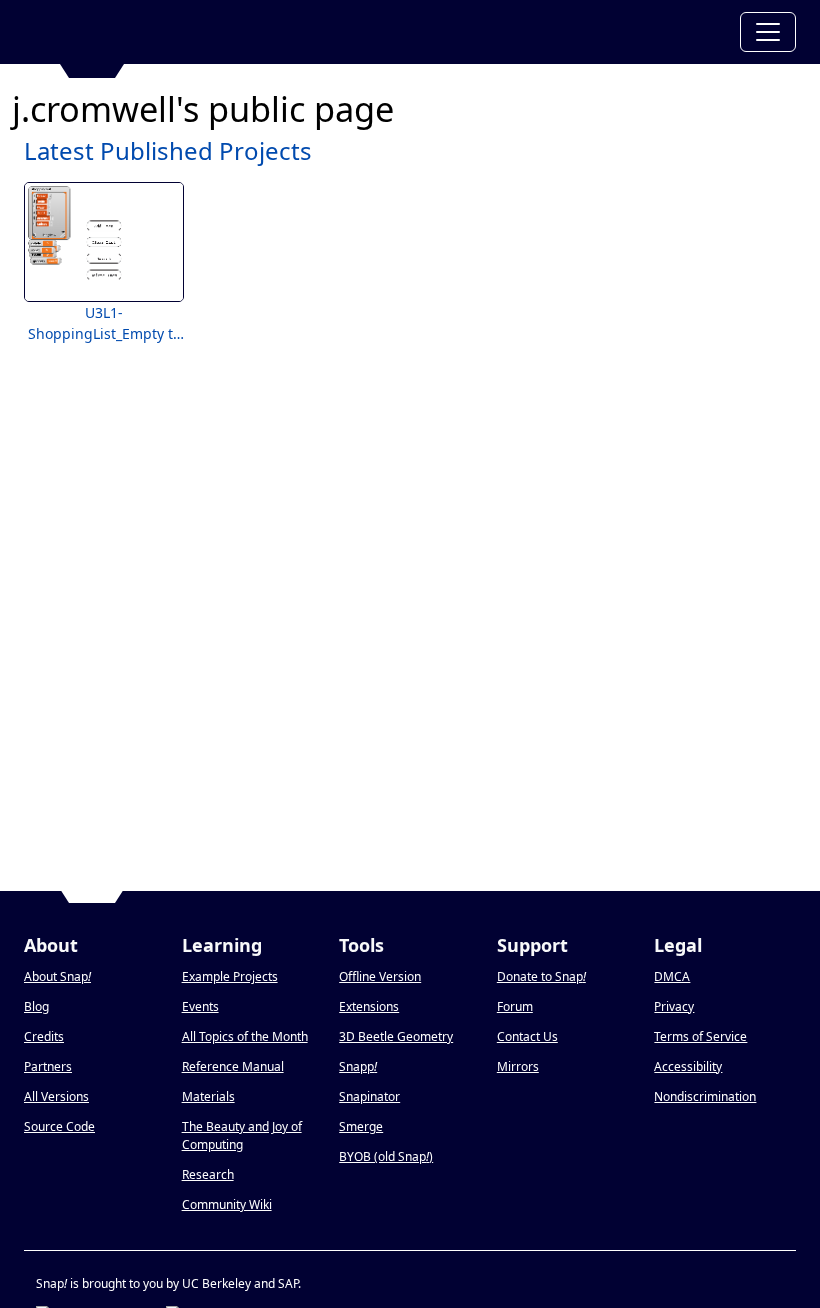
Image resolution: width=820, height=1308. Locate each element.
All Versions (56, 1096)
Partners (48, 1066)
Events (200, 1006)
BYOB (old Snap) (386, 1156)
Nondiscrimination (705, 1096)
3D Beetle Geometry (396, 1036)
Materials (208, 1096)
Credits (44, 1036)
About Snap (57, 976)
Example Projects (230, 976)
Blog (36, 1006)
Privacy (674, 1006)
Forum (515, 1006)
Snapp (358, 1066)
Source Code (59, 1126)
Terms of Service (700, 1036)
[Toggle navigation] (768, 32)
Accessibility (688, 1066)
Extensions (369, 1006)
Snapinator (369, 1096)
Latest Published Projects (168, 150)
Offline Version (380, 976)
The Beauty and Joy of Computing (242, 1135)
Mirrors (518, 1066)
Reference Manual (233, 1066)
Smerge (361, 1126)
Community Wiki (227, 1204)
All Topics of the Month (245, 1036)
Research (208, 1174)
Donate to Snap (541, 976)
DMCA (672, 976)
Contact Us (527, 1036)
